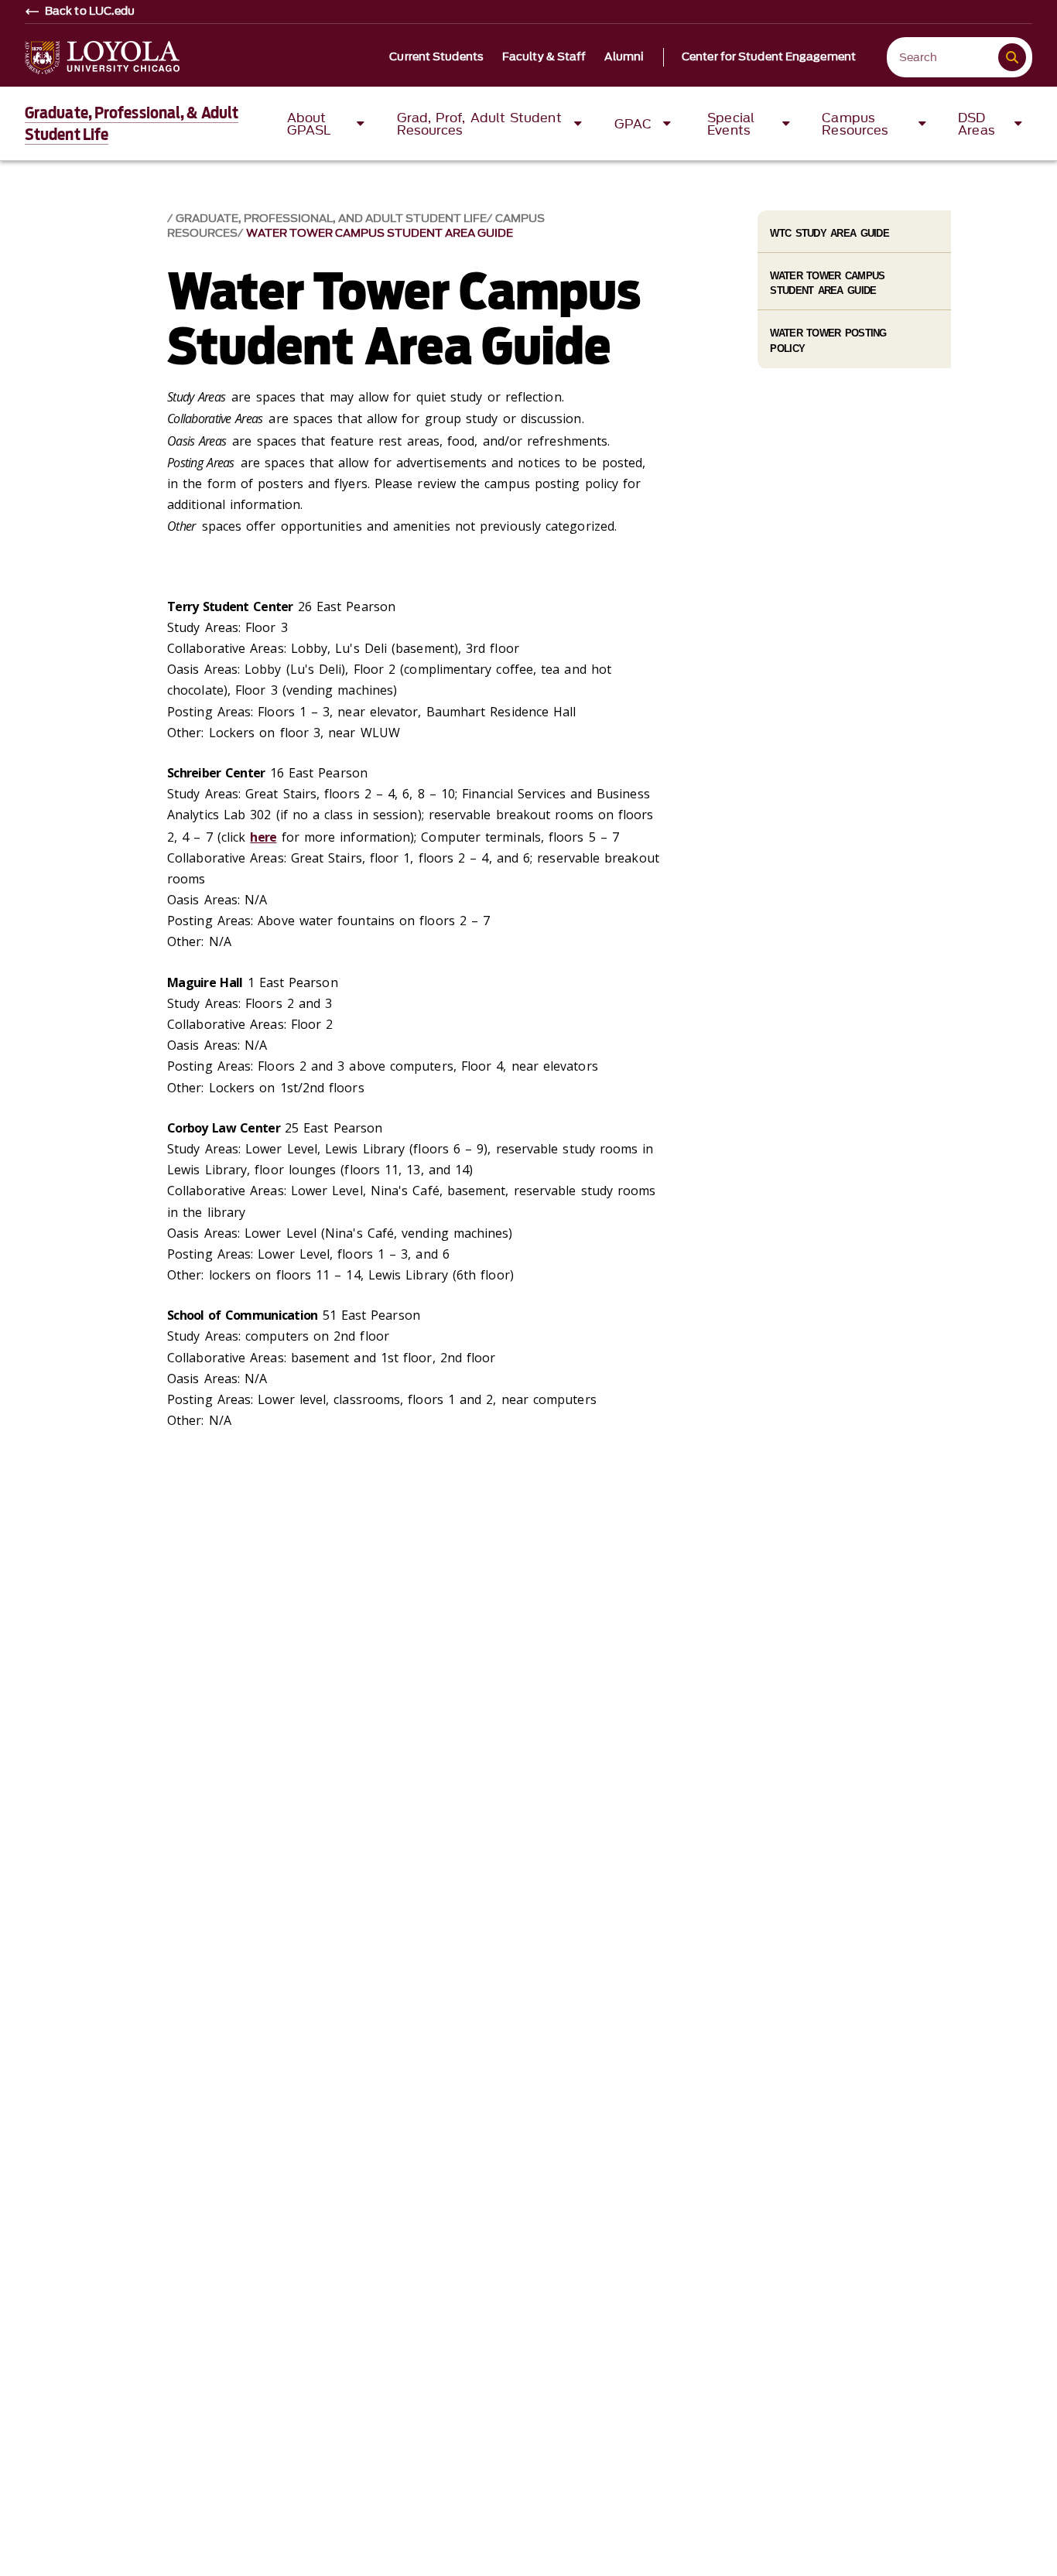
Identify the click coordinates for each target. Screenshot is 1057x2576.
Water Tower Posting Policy (828, 340)
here (263, 837)
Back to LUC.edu (90, 12)
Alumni (624, 57)
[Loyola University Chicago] (102, 58)
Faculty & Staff (544, 57)
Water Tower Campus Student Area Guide (380, 233)
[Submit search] (1012, 57)
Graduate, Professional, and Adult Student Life (331, 219)
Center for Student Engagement (769, 57)
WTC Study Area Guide (830, 233)
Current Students (436, 57)
